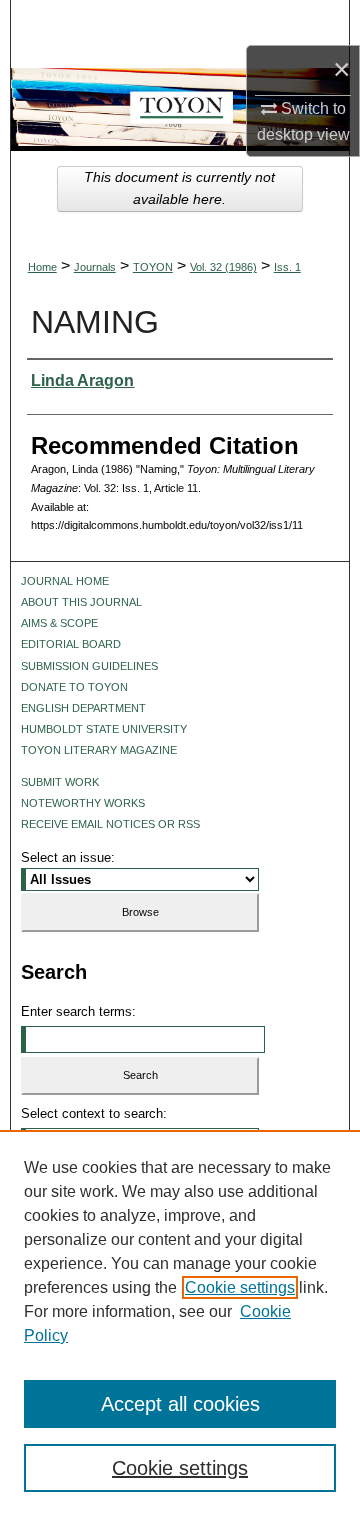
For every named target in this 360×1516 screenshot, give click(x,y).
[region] (180, 1323)
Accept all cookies (180, 1404)
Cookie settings (240, 1287)
